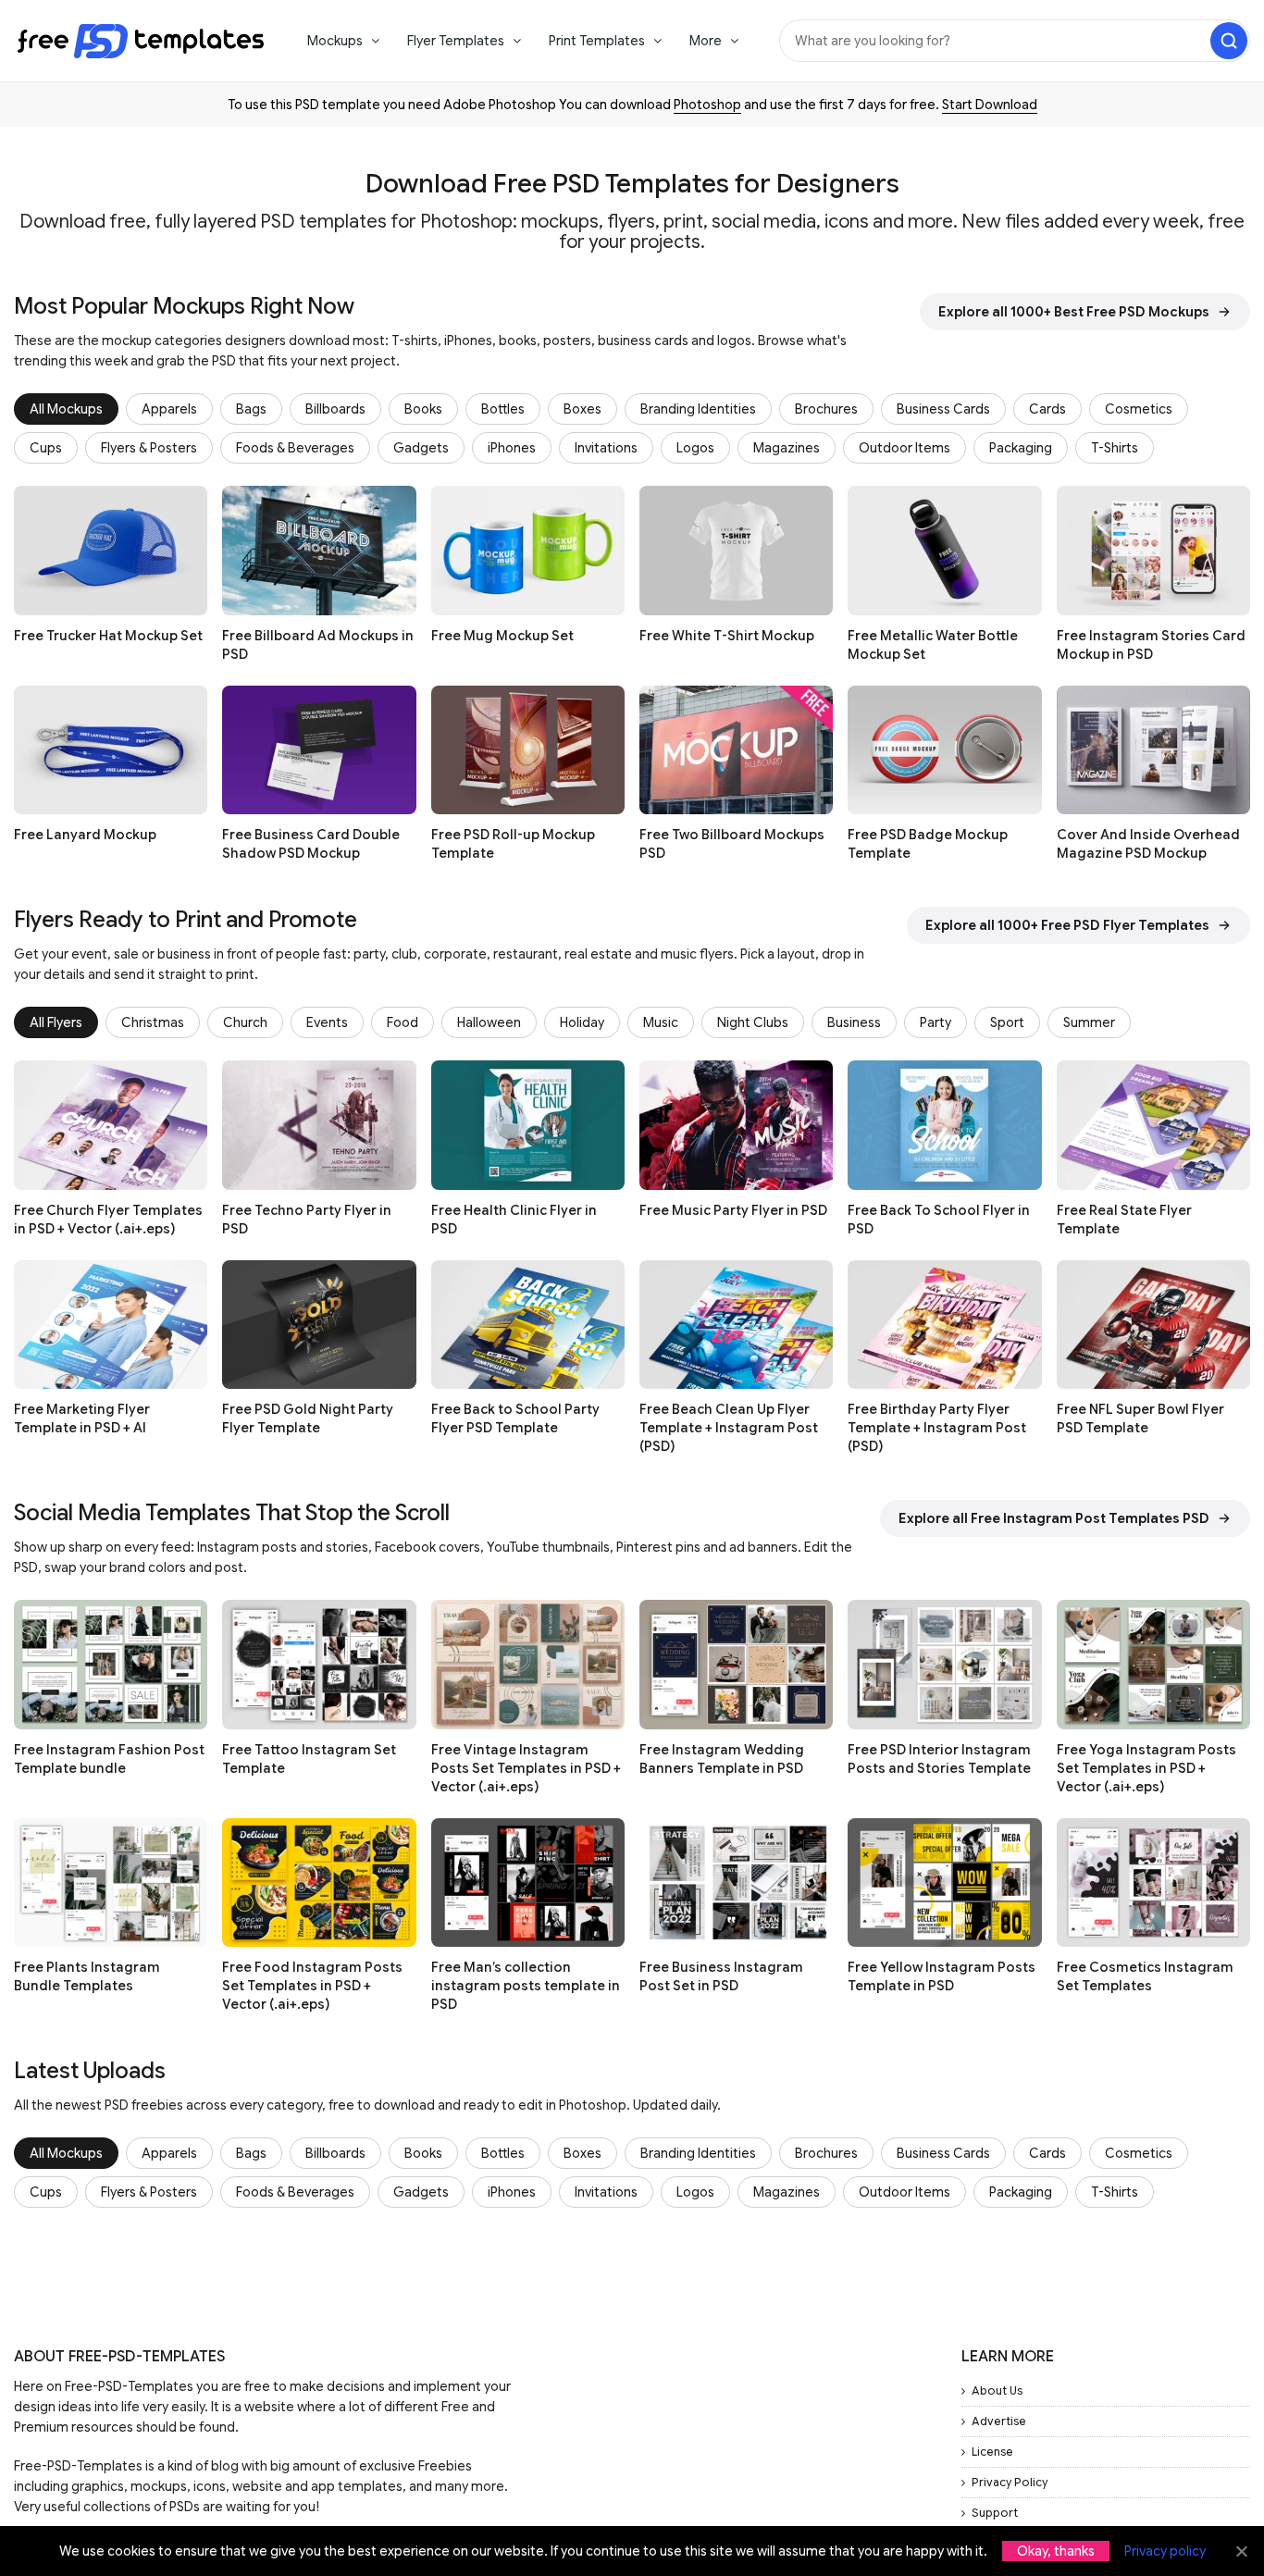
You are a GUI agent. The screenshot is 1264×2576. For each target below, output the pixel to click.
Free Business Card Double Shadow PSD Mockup (311, 844)
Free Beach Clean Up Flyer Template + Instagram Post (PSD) (729, 1428)
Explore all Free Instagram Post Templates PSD (1054, 1518)
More (706, 41)
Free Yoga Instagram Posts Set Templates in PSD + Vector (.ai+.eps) (1146, 1768)
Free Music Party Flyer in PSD (733, 1210)
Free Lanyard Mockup (85, 835)
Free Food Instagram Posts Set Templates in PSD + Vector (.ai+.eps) (312, 1986)
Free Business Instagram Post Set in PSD (721, 1976)
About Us (997, 2390)
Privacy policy (1165, 2551)
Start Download (990, 105)
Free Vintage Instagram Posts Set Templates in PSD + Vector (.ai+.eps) (526, 1768)
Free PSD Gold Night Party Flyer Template (308, 1418)
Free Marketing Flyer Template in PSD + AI (82, 1418)
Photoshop (707, 105)
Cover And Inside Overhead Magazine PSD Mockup (1148, 844)
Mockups (335, 41)
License (992, 2452)
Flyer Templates (456, 41)
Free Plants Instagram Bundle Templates (87, 1976)
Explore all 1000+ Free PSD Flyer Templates (1067, 925)
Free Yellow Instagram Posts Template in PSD (942, 1976)
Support (995, 2513)
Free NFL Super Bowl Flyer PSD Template (1140, 1418)
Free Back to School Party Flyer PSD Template (515, 1418)
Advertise (999, 2421)
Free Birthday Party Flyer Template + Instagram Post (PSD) (937, 1428)
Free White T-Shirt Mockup (727, 636)
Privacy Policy (1010, 2482)
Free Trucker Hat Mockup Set (108, 636)
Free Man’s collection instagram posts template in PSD (526, 1986)
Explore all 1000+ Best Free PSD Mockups (1074, 312)
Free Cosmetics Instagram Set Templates (1145, 1976)
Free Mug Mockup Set (502, 636)
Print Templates (597, 41)
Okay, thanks (1056, 2551)
